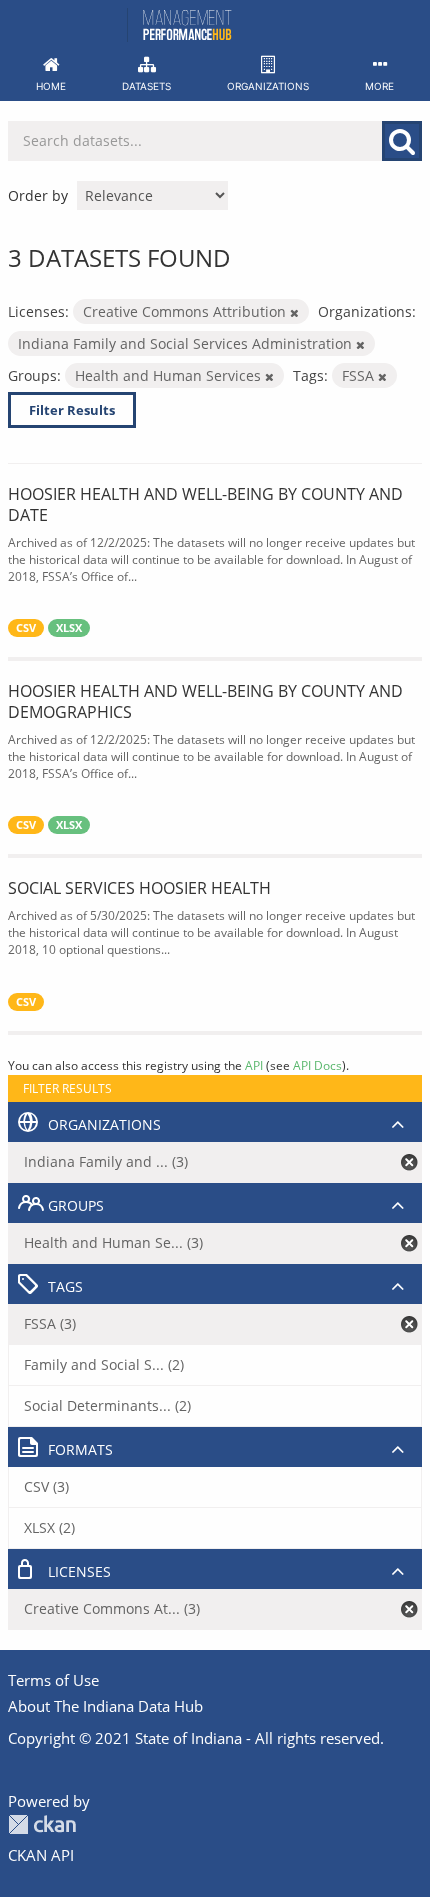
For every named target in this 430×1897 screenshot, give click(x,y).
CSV (26, 628)
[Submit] (402, 141)
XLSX (69, 628)
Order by (38, 195)
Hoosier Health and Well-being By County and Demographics (205, 701)
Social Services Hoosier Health (139, 888)
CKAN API (41, 1855)
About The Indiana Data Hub (105, 1706)
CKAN (42, 1824)
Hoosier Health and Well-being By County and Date (205, 504)
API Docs (317, 1065)
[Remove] (294, 312)
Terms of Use (53, 1680)
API (254, 1065)
